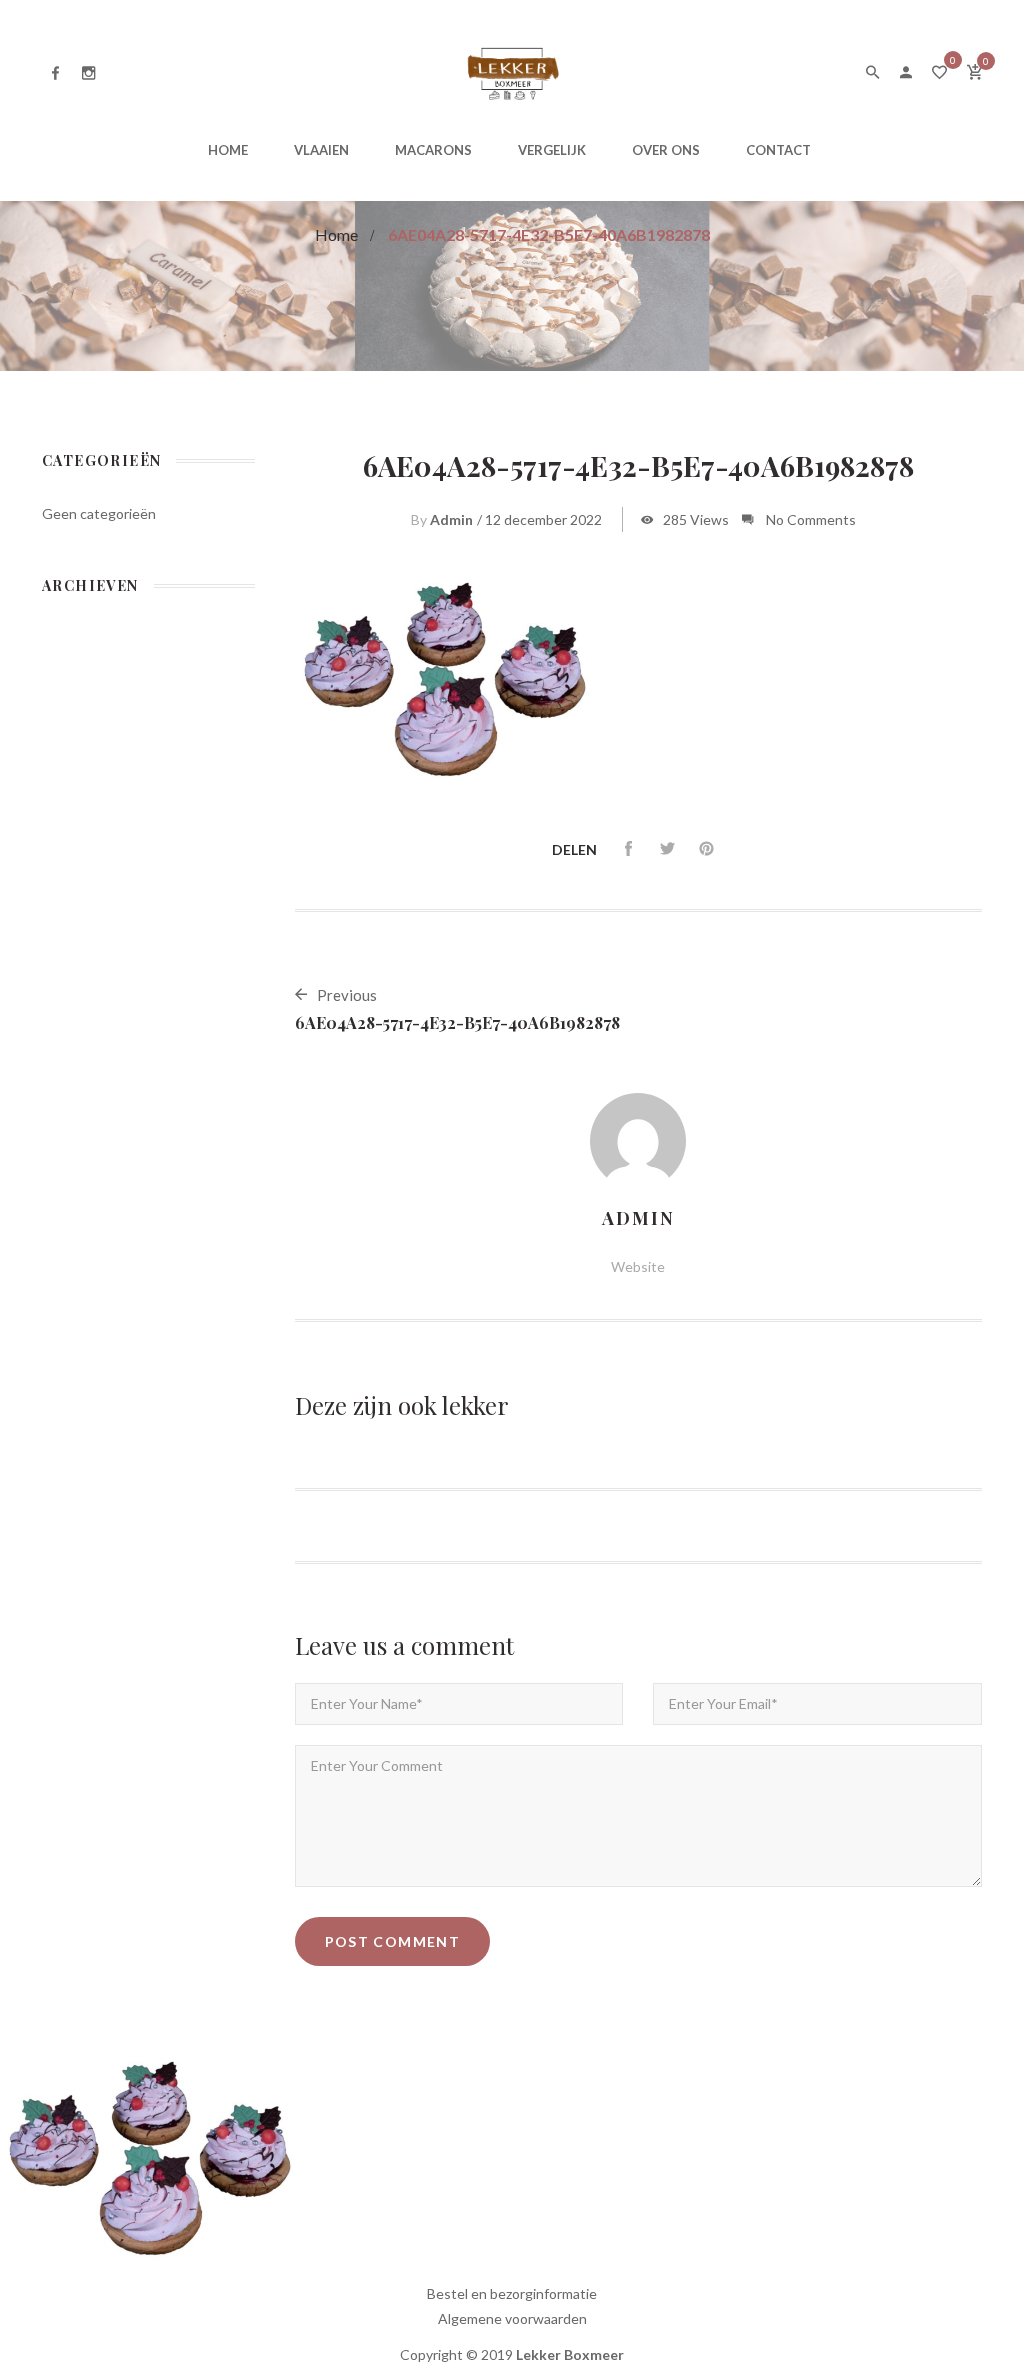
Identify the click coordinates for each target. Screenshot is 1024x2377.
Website (638, 1266)
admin (451, 519)
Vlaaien (321, 150)
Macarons (433, 150)
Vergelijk (552, 150)
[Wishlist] (939, 73)
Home (228, 150)
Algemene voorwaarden (512, 2318)
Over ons (666, 150)
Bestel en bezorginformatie (512, 2293)
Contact (778, 150)
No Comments (811, 519)
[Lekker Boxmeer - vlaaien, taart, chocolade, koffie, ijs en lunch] (512, 70)
